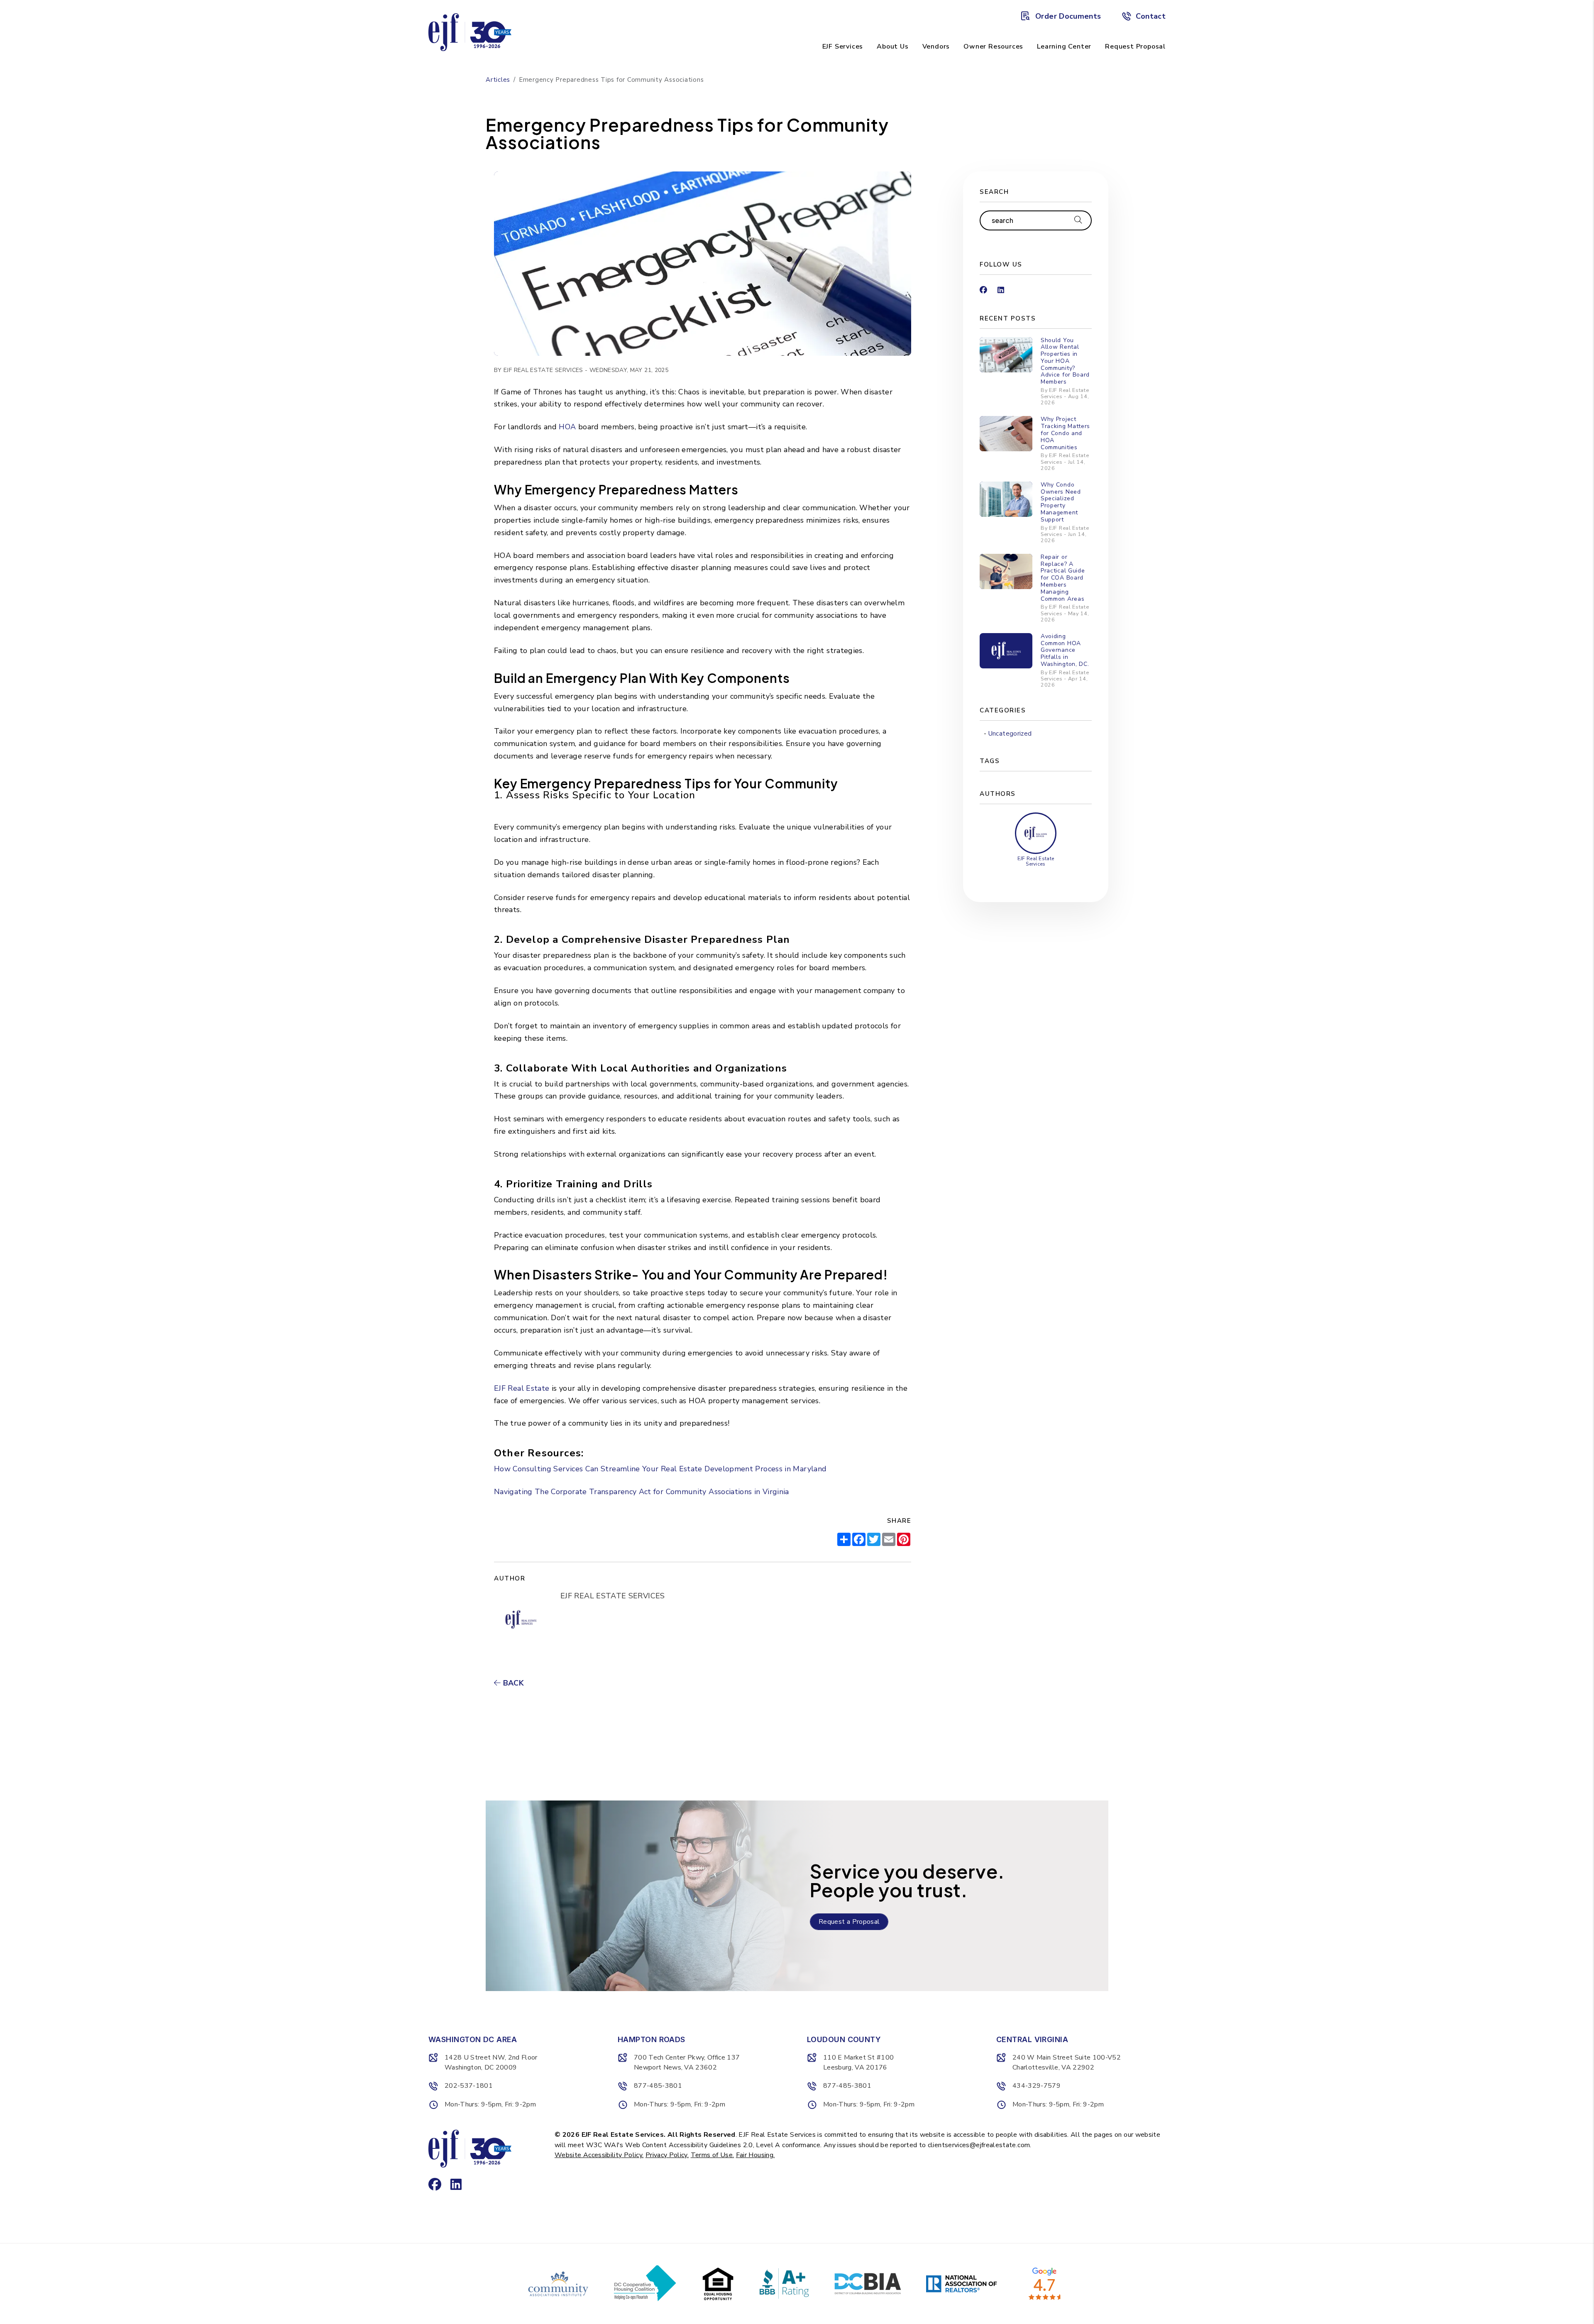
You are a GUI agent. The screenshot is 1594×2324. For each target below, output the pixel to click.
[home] (470, 32)
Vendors (936, 46)
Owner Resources (993, 46)
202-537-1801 (469, 2086)
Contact (1151, 16)
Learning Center (1064, 46)
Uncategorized (1010, 734)
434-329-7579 (1037, 2086)
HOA (567, 427)
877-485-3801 (658, 2086)
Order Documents (1068, 16)
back (512, 1683)
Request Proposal (1135, 46)
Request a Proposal (849, 1922)
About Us (892, 46)
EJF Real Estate (522, 1388)
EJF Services (843, 46)
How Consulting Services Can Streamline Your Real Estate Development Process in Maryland (660, 1469)
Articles (498, 80)
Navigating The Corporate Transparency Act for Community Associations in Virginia (642, 1492)
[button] (983, 287)
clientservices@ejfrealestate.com (979, 2145)
